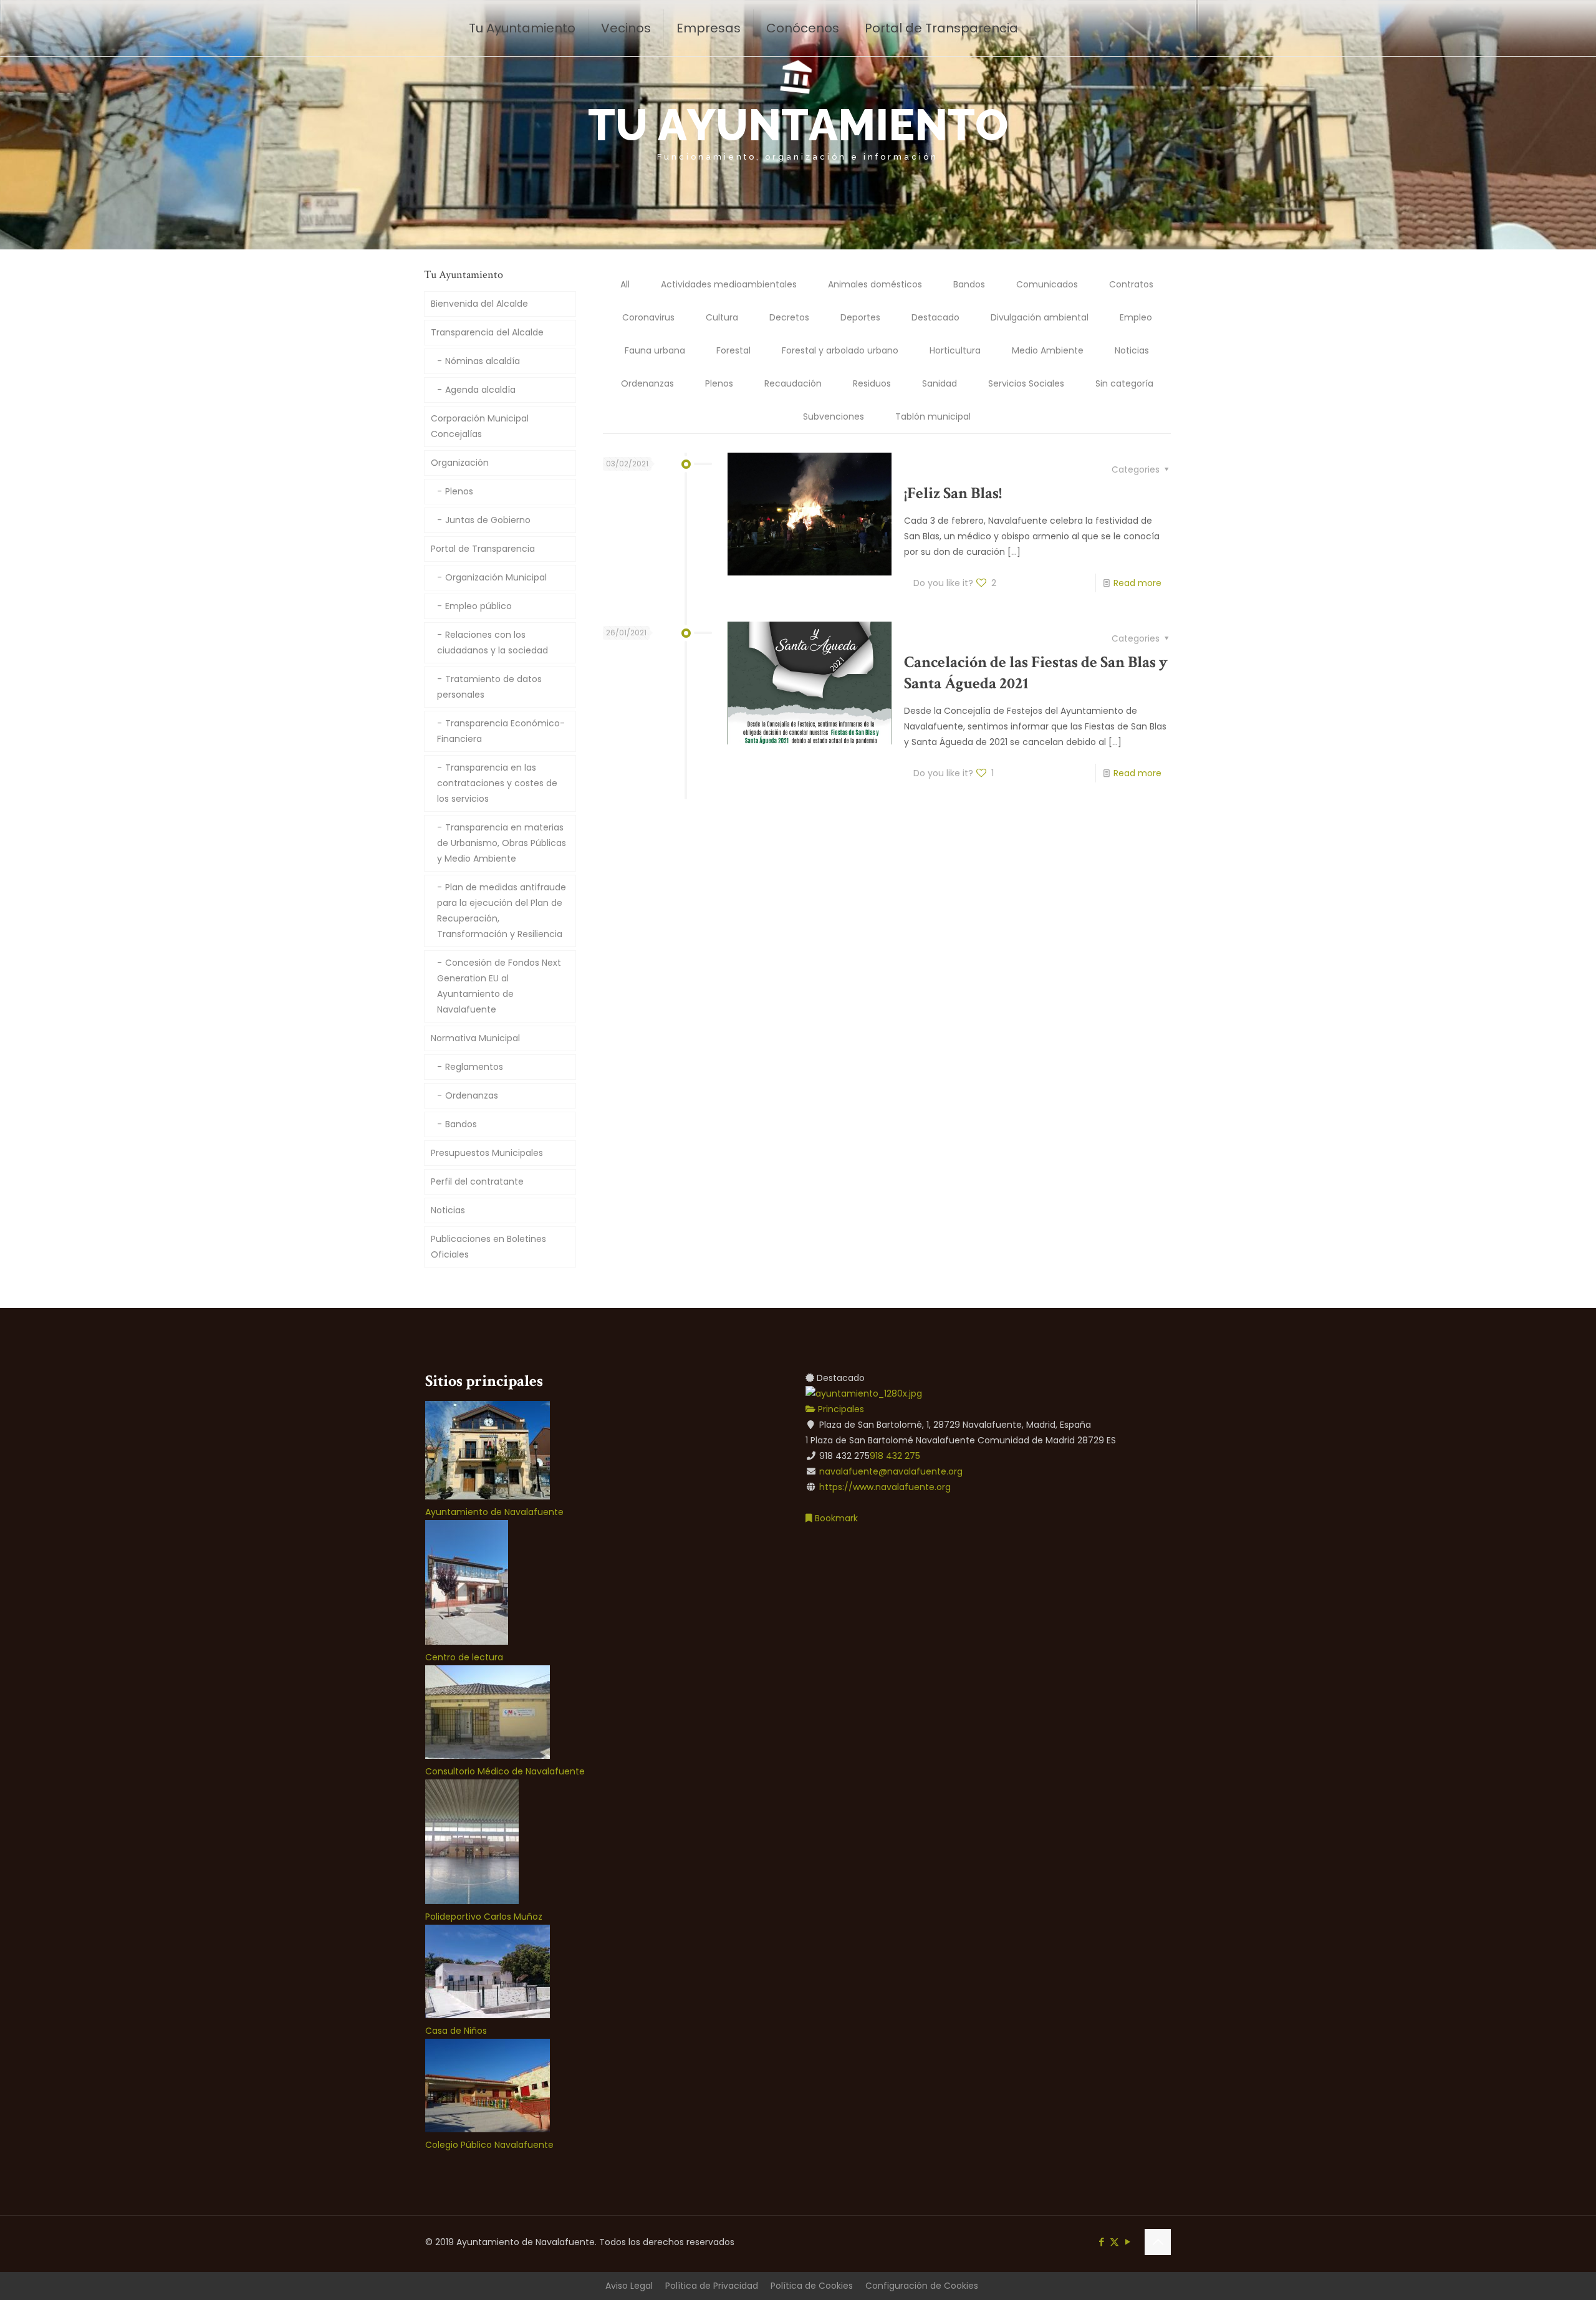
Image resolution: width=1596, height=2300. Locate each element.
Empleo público (478, 606)
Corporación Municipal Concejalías (480, 426)
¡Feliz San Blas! (953, 493)
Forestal (733, 350)
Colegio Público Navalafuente (489, 2145)
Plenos (719, 383)
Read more (1137, 583)
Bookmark (835, 1518)
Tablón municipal (933, 416)
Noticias (1132, 350)
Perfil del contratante (477, 1181)
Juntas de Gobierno (488, 520)
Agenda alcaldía (480, 390)
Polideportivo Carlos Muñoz (484, 1917)
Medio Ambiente (1048, 350)
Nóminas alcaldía (483, 361)
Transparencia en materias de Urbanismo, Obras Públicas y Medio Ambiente (502, 843)
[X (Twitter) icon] (1114, 2242)
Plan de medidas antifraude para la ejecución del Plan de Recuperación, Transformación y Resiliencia (502, 911)
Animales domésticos (875, 284)
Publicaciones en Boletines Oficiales (488, 1247)
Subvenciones (834, 416)
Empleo (1136, 317)
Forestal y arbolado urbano (840, 350)
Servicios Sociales (1026, 383)
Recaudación (793, 383)
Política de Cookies (812, 2286)
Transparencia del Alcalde (487, 332)
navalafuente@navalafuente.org (891, 1471)
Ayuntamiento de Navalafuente (494, 1512)
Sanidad (940, 383)
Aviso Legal (629, 2286)
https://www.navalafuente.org (885, 1487)
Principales (840, 1409)
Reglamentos (474, 1067)
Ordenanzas (647, 383)
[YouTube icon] (1127, 2242)
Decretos (789, 317)
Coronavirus (648, 317)
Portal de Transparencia (483, 549)
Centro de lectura (464, 1657)
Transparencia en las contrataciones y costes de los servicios (497, 783)
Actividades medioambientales (729, 284)
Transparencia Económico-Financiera (501, 731)
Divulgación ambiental (1040, 317)
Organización (460, 463)
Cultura (722, 317)
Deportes (860, 317)
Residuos (872, 383)
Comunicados (1047, 284)
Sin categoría (1124, 383)
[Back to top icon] (1158, 2242)
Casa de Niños (456, 2031)
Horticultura (955, 350)
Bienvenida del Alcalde (479, 304)
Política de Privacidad (712, 2286)
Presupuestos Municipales (487, 1153)
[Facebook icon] (1101, 2242)
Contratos (1131, 284)
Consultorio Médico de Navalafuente (505, 1771)
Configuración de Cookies (922, 2286)
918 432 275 (895, 1456)
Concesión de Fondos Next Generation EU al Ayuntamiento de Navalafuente (499, 986)
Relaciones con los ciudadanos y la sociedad (493, 642)
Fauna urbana (655, 350)
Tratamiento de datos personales (489, 687)
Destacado (935, 317)
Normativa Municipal (475, 1038)
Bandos (969, 284)
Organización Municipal (496, 577)
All (625, 284)
